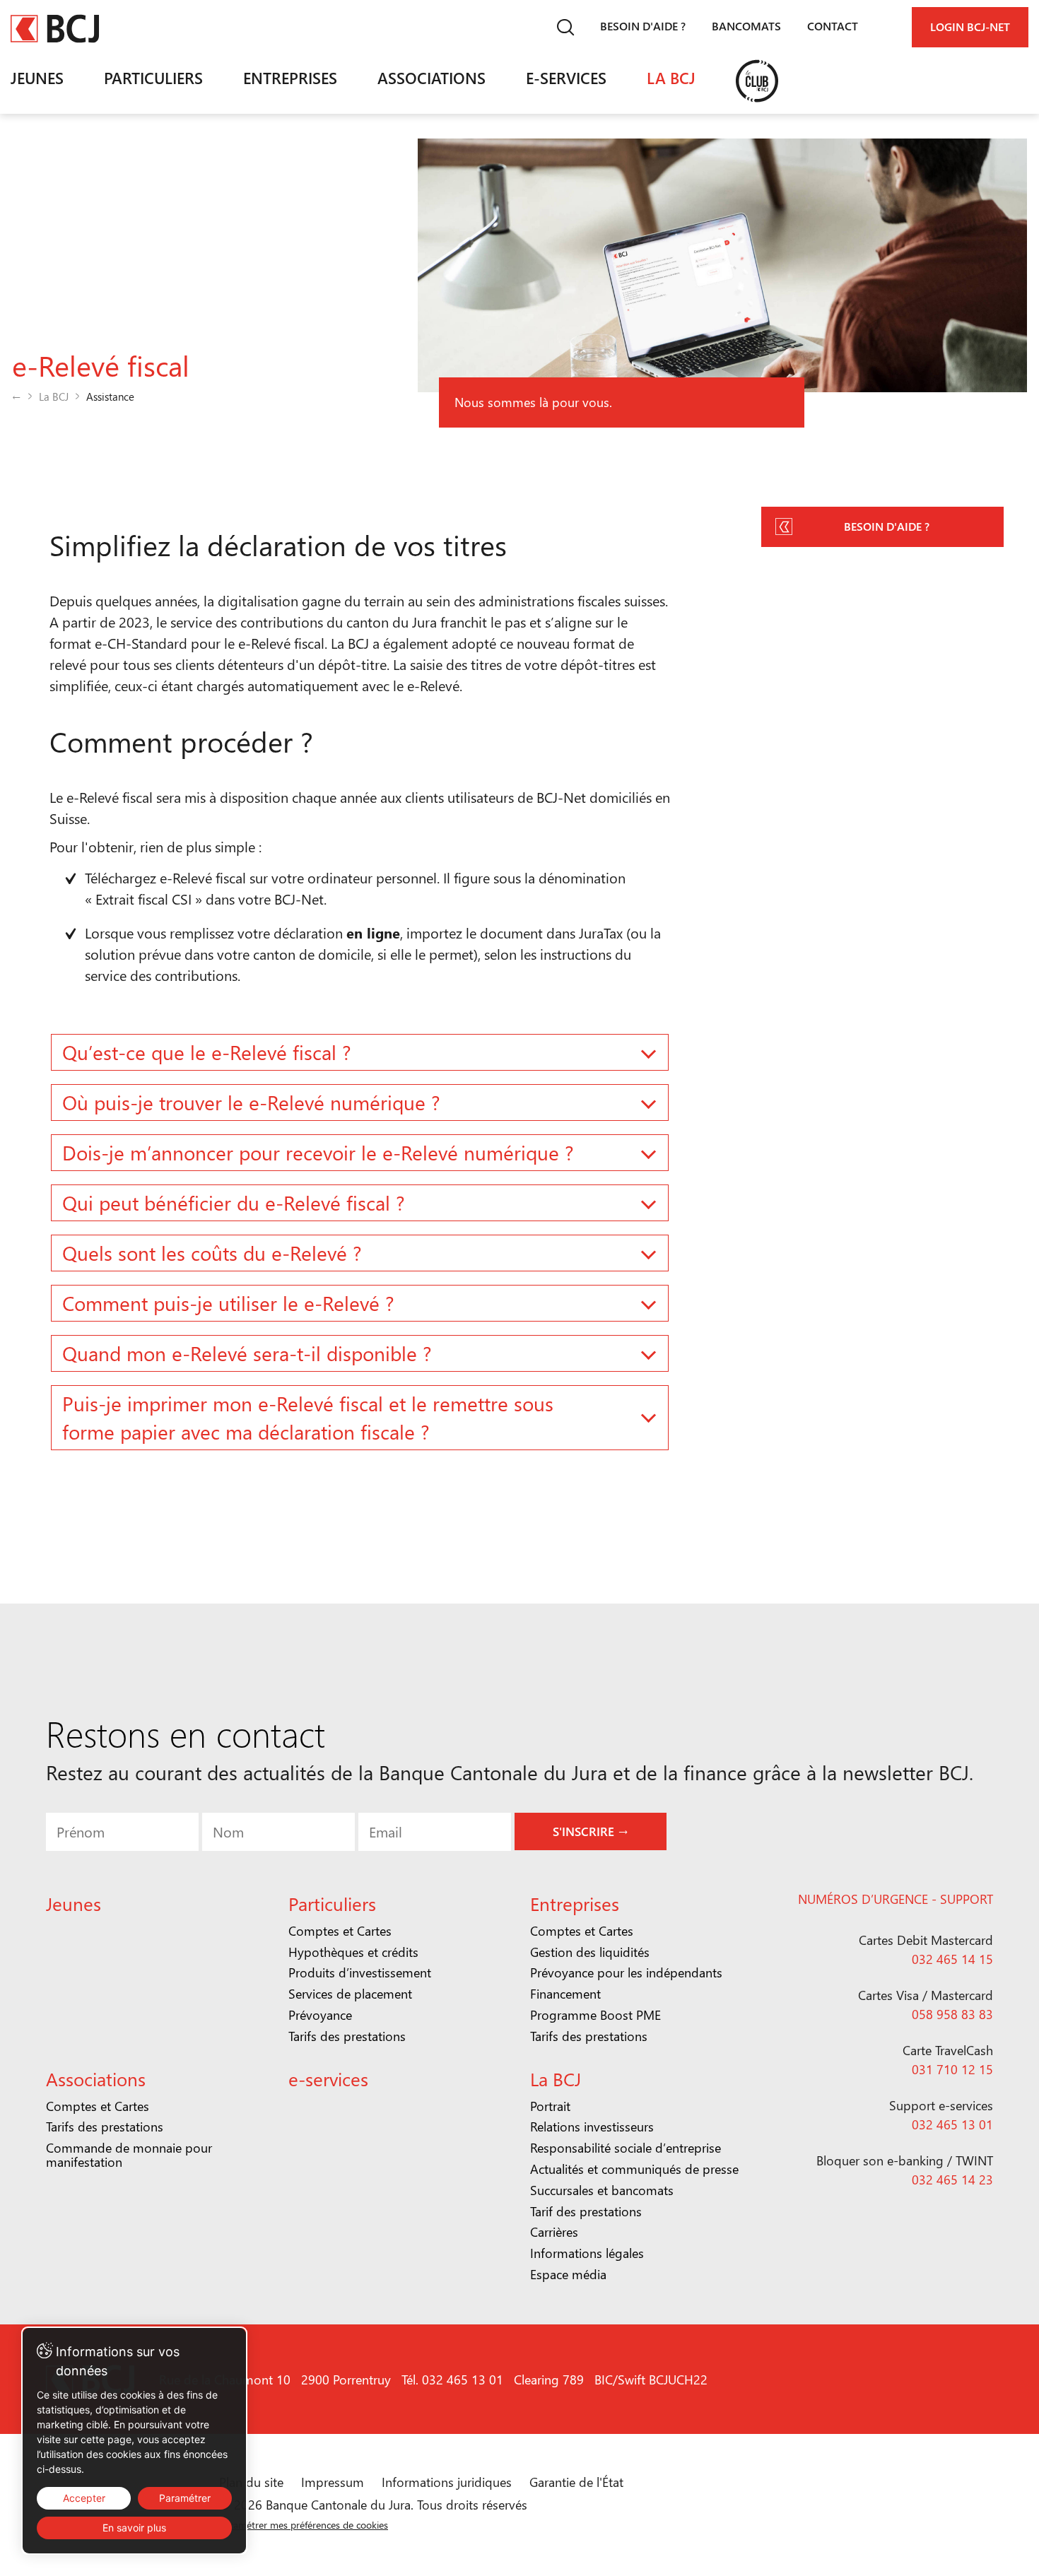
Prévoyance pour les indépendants (626, 1972)
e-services (566, 78)
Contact (833, 26)
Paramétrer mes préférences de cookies (304, 2525)
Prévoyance (320, 2015)
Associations (432, 78)
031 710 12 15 (952, 2069)
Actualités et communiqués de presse (634, 2169)
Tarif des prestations (586, 2211)
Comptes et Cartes (340, 1931)
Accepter (84, 2498)
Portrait (550, 2106)
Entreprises (290, 78)
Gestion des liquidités (590, 1952)
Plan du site (251, 2482)
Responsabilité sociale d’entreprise (626, 2148)
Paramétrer (185, 2498)
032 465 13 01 (952, 2124)
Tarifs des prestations (347, 2036)
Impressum (333, 2482)
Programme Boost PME (595, 2015)
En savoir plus (134, 2528)
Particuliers (153, 78)
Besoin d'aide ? (643, 26)
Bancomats (746, 26)
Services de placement (350, 1994)
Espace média (568, 2274)
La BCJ (671, 78)
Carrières (554, 2232)
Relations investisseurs (592, 2127)
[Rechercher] (565, 27)
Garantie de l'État (576, 2482)
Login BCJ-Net (970, 27)
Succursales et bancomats (602, 2190)
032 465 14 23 (952, 2180)
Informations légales (587, 2253)
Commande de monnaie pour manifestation (129, 2155)
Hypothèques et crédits (353, 1952)
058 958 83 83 (952, 2014)
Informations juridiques (447, 2482)
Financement (565, 1994)
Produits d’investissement (360, 1972)
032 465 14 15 (952, 1959)
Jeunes (37, 78)
